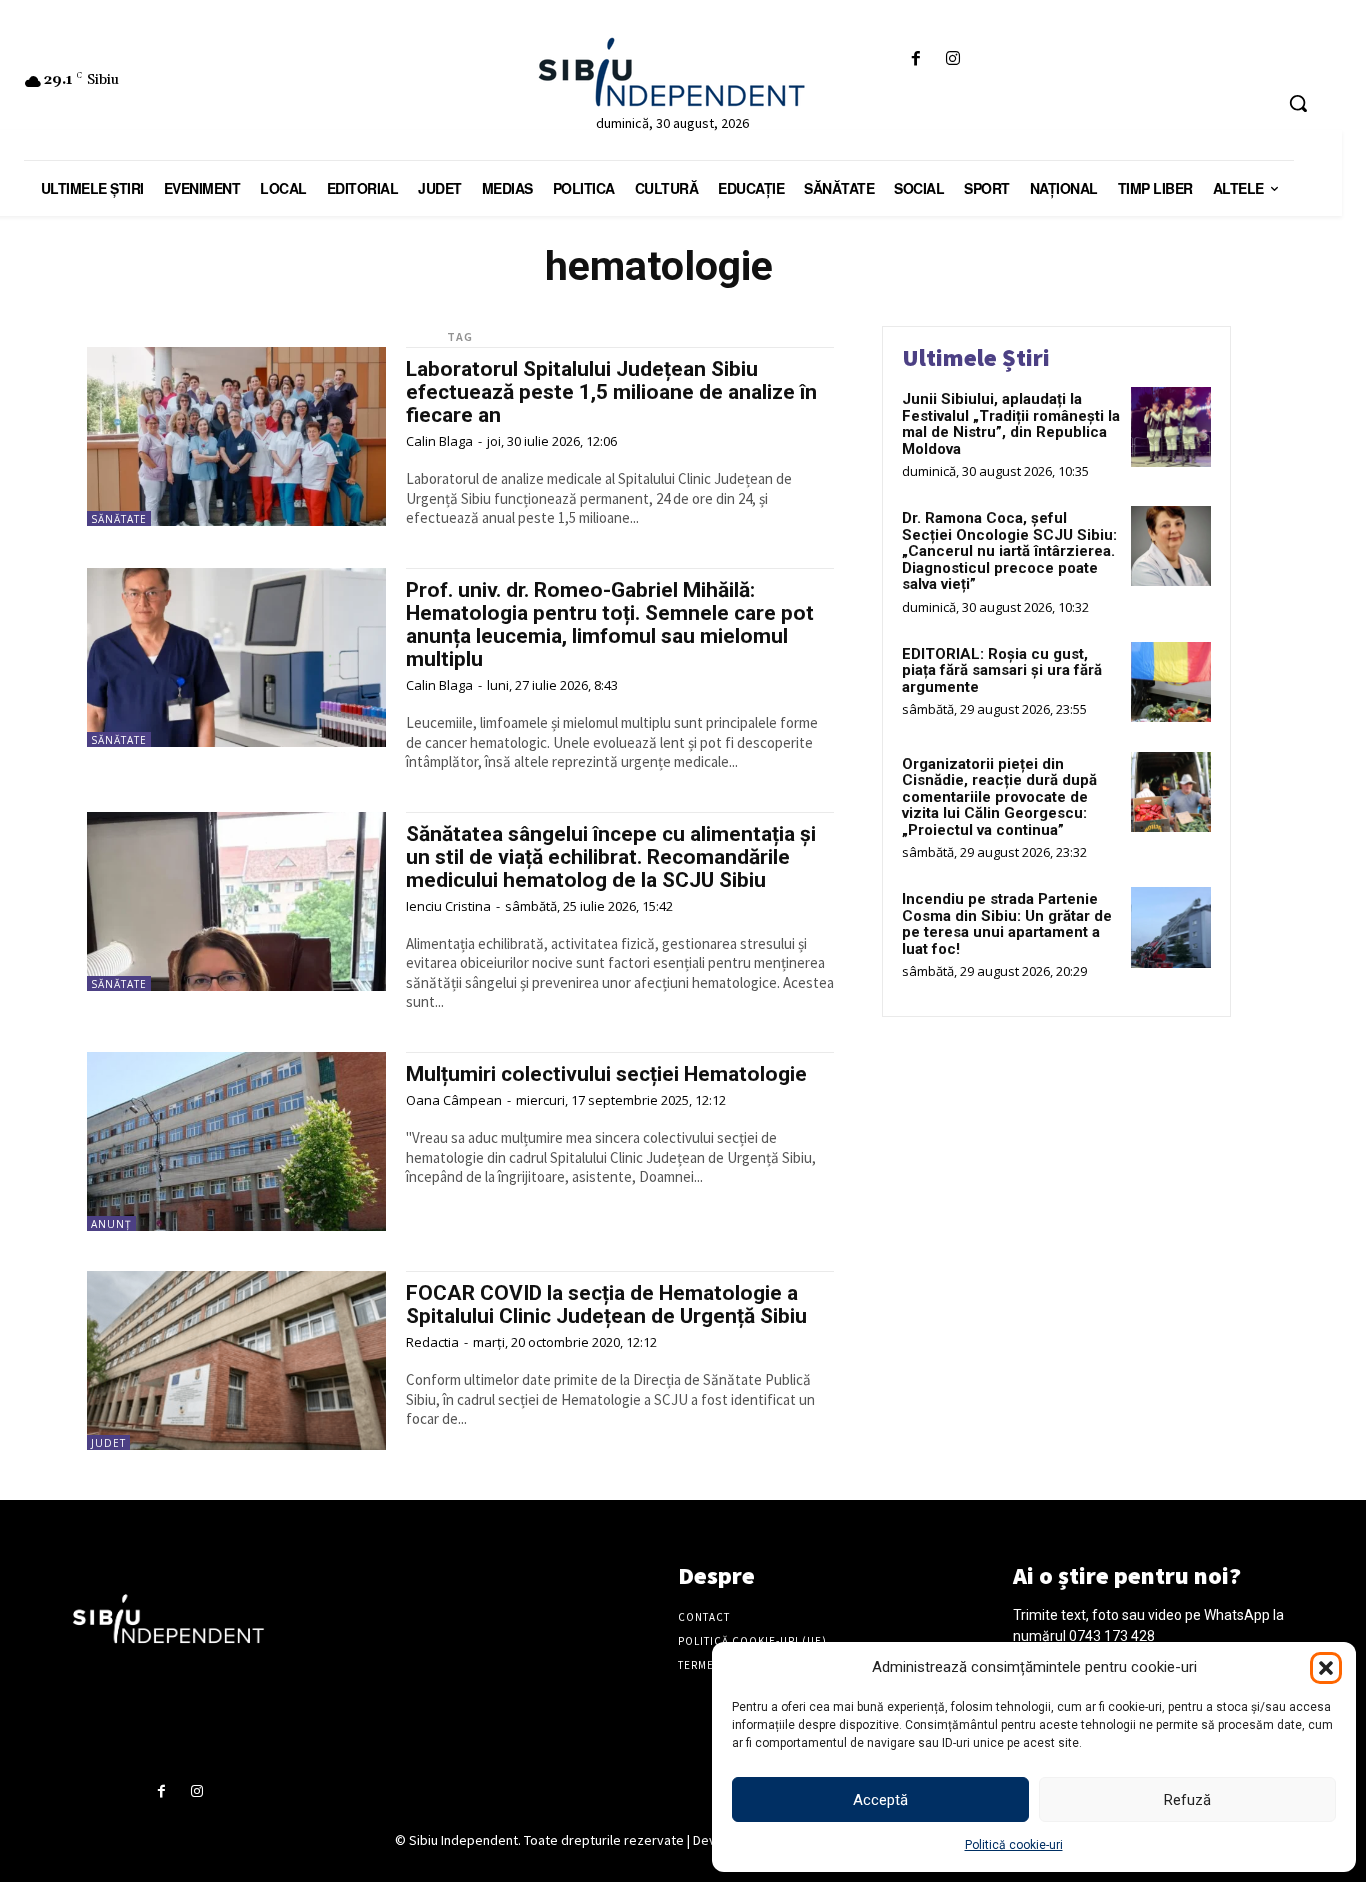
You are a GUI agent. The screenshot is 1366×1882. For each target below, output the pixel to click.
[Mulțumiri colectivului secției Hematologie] (236, 1141)
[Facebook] (916, 59)
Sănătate (119, 519)
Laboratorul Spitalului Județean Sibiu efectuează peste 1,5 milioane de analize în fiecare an (611, 392)
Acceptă (880, 1800)
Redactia (432, 1342)
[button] (1326, 1668)
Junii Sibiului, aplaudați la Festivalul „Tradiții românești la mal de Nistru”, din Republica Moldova (1011, 424)
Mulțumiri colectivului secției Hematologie (606, 1074)
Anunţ (111, 1224)
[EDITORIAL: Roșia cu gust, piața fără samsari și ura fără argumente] (1171, 682)
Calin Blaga (439, 441)
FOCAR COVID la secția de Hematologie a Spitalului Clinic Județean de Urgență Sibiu (606, 1304)
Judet (108, 1443)
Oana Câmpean (454, 1100)
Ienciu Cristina (448, 906)
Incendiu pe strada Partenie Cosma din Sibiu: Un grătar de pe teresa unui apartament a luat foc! (1007, 924)
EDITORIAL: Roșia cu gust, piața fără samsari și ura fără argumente (1002, 670)
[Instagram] (953, 59)
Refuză (1187, 1800)
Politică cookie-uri (1014, 1845)
